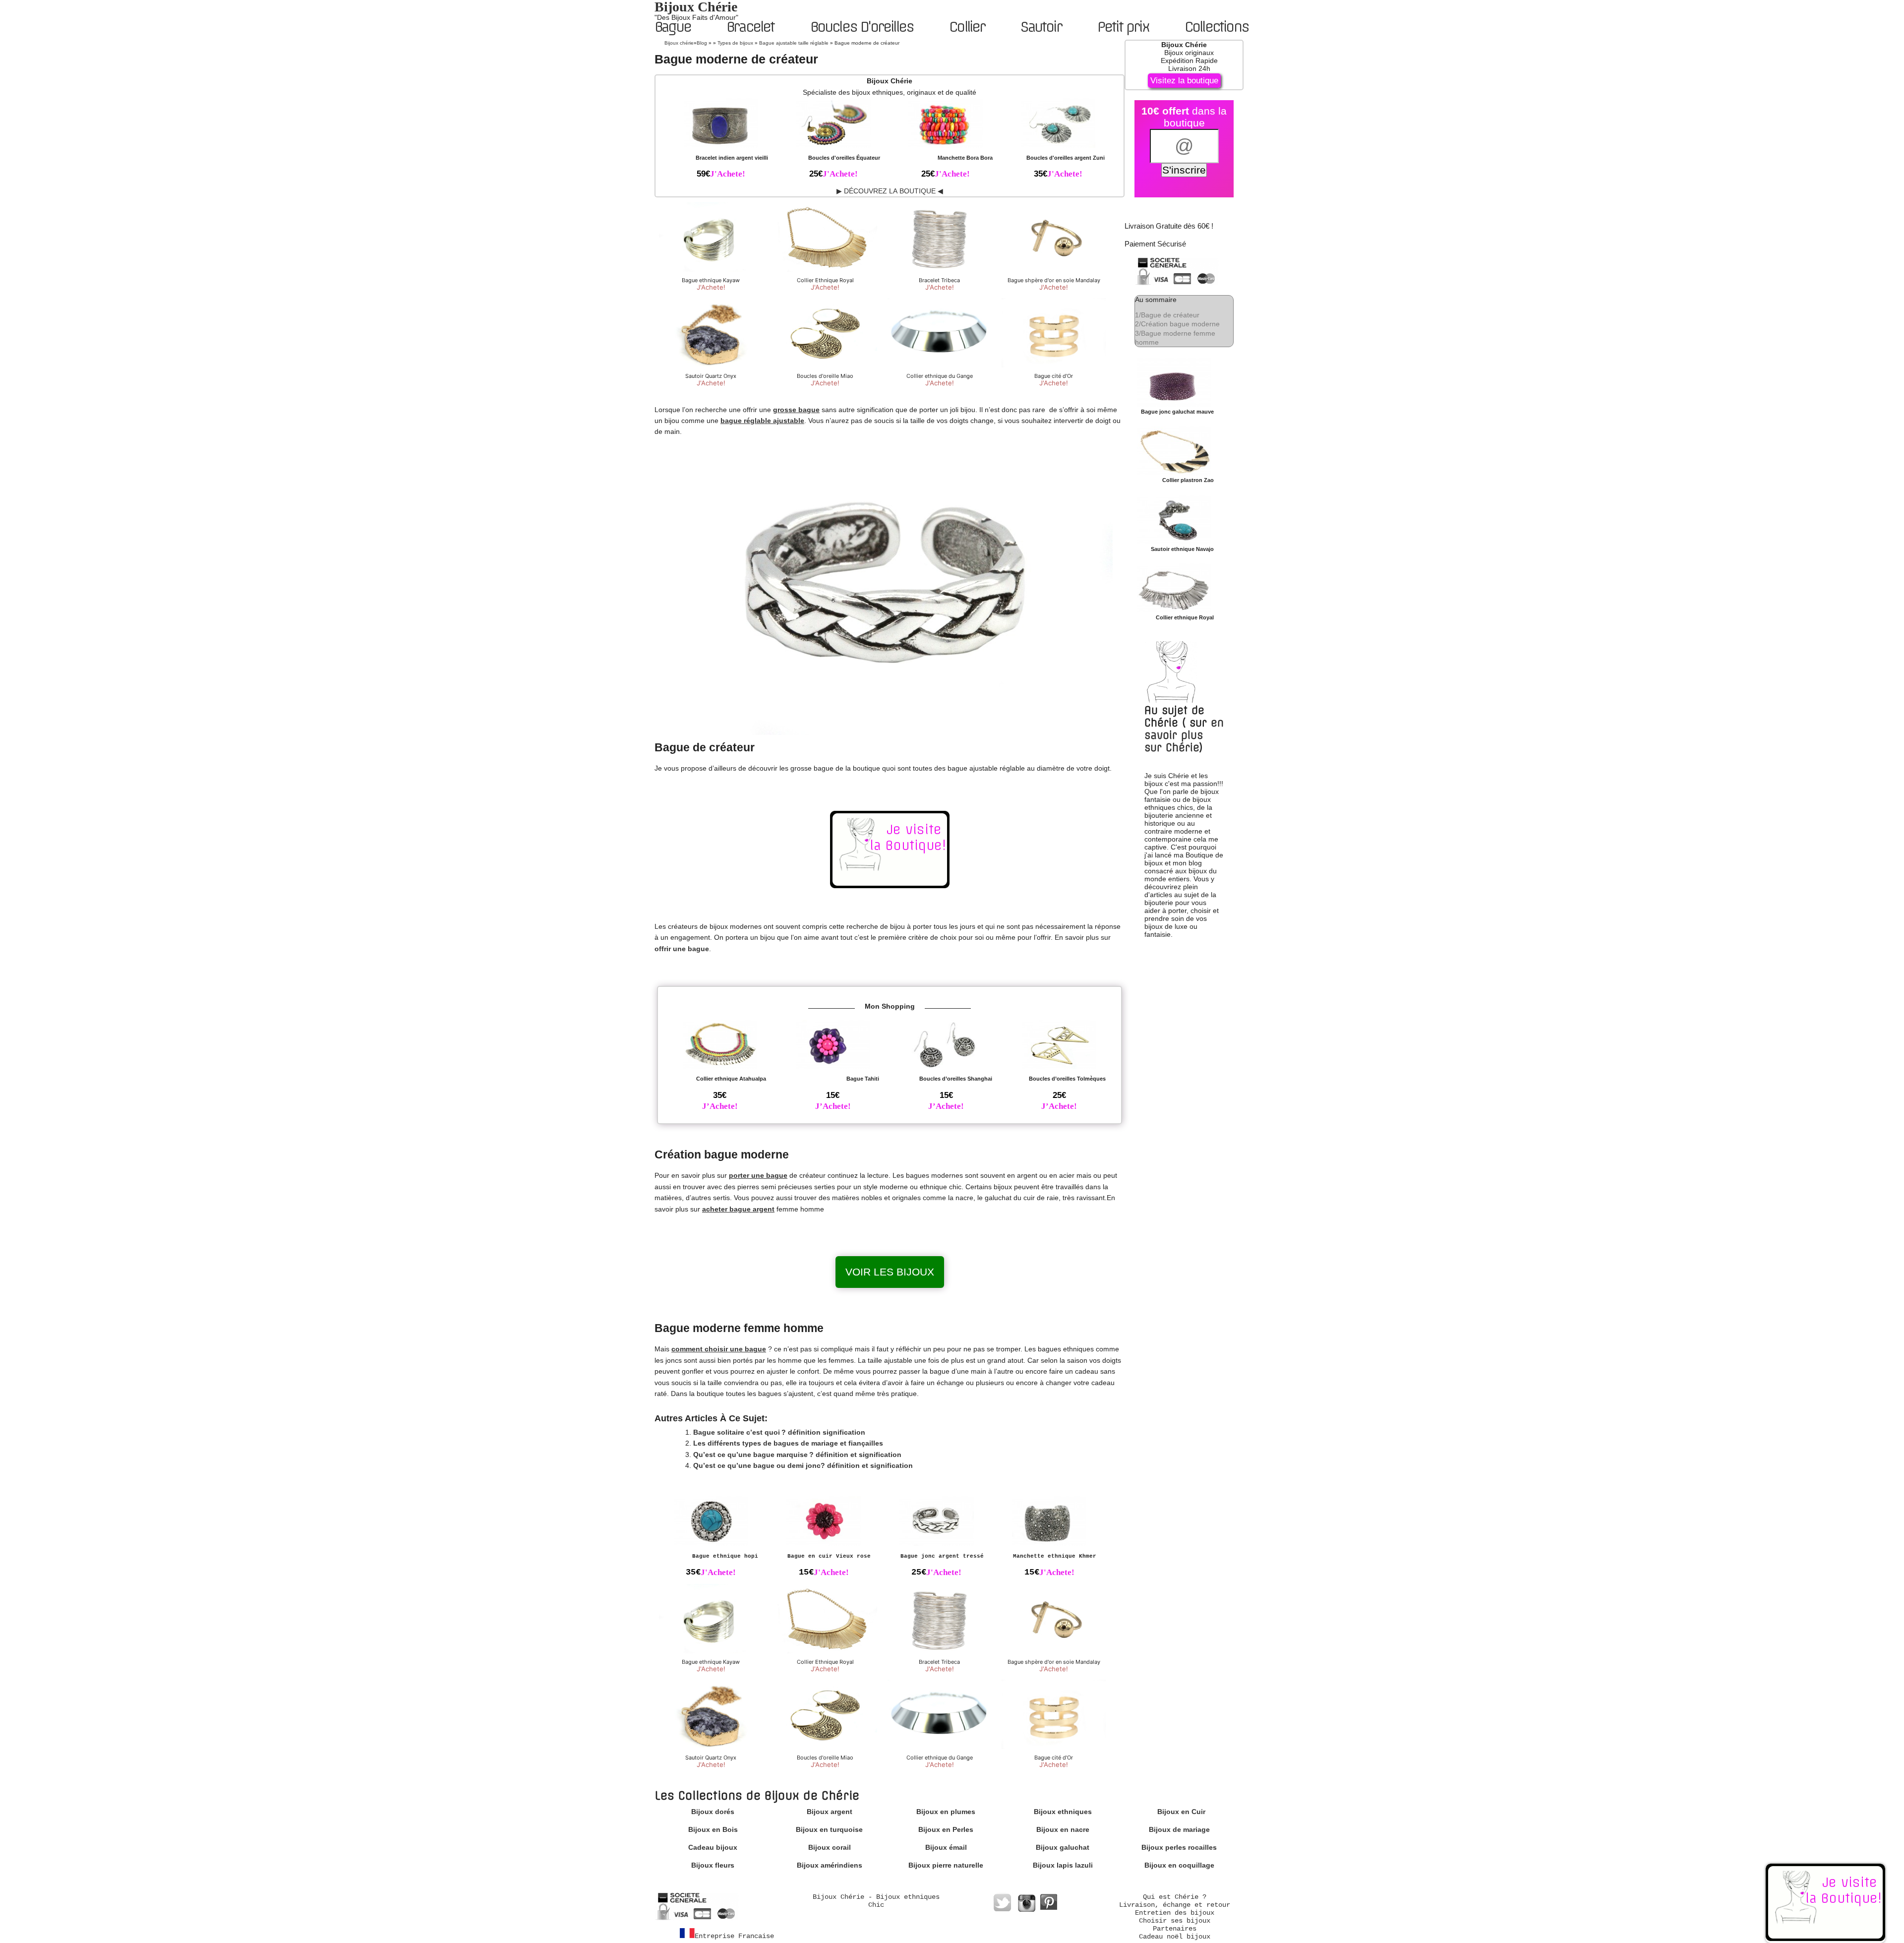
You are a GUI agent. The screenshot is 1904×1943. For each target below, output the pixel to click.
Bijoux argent (830, 1812)
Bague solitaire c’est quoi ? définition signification (779, 1432)
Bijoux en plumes (946, 1812)
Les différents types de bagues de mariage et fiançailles (788, 1443)
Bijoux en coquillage (1179, 1865)
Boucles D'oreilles (862, 27)
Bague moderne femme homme (1175, 338)
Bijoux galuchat (1063, 1847)
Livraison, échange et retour (1175, 1905)
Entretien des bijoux (1175, 1913)
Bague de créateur (1167, 315)
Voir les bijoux (890, 1272)
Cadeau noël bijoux (1175, 1937)
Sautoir (1041, 27)
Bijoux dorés (713, 1812)
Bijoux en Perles (946, 1829)
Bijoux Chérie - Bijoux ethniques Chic (876, 1901)
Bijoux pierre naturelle (946, 1865)
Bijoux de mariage (1179, 1829)
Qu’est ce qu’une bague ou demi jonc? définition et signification (803, 1465)
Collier (967, 27)
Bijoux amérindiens (830, 1865)
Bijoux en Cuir (1181, 1812)
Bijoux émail (946, 1847)
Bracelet (750, 27)
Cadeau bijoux (713, 1847)
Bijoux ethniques (1063, 1812)
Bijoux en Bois (713, 1829)
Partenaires (1175, 1929)
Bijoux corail (830, 1847)
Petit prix (1123, 27)
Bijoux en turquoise (829, 1829)
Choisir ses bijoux (1175, 1921)
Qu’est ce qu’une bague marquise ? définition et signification (797, 1455)
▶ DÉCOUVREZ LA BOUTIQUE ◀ (890, 191)
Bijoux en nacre (1063, 1829)
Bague (673, 27)
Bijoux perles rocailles (1179, 1847)
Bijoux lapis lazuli (1063, 1865)
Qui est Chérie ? (1175, 1897)
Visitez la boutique (1184, 81)
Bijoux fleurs (713, 1865)
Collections (1217, 27)
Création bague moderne (1177, 324)
